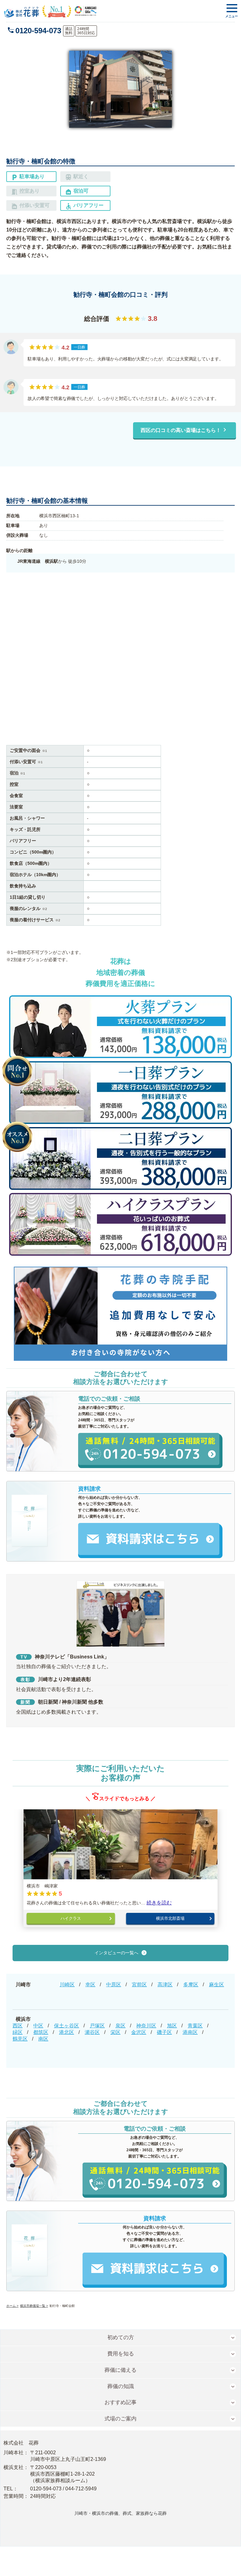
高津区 (165, 1985)
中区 (38, 2026)
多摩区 (191, 1985)
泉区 (120, 2026)
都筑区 (41, 2032)
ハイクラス (71, 1918)
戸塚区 (97, 2026)
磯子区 (164, 2032)
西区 (18, 2026)
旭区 (172, 2026)
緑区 (18, 2032)
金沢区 (139, 2032)
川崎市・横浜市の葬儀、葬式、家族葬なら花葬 (120, 2513)
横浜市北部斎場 (170, 1918)
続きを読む (159, 1903)
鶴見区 (20, 2039)
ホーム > (12, 2306)
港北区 (67, 2032)
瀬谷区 (92, 2032)
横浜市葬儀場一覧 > (34, 2306)
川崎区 (67, 1985)
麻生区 (217, 1985)
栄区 (115, 2032)
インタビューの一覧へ (116, 1953)
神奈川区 (146, 2026)
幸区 (90, 1985)
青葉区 (195, 2026)
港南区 (190, 2032)
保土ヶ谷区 (67, 2026)
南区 (43, 2039)
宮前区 (139, 1985)
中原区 (114, 1985)
